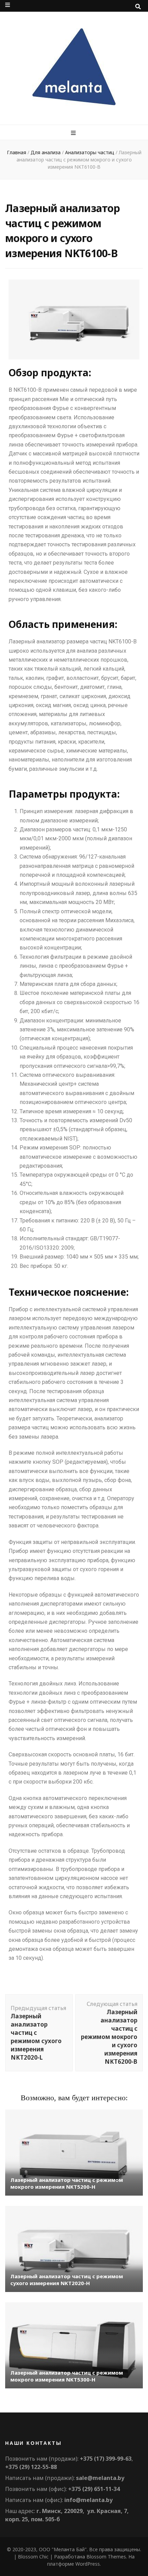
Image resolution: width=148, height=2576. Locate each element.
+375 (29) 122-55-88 (31, 2467)
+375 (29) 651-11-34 (94, 2489)
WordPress (88, 2564)
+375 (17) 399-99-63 (106, 2459)
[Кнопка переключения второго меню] (8, 5)
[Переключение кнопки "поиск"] (138, 7)
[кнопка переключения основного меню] (74, 133)
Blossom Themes (106, 2557)
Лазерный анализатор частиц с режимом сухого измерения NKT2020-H (67, 2280)
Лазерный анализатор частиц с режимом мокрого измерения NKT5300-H (67, 2376)
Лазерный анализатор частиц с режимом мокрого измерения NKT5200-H (67, 2183)
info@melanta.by (88, 2500)
